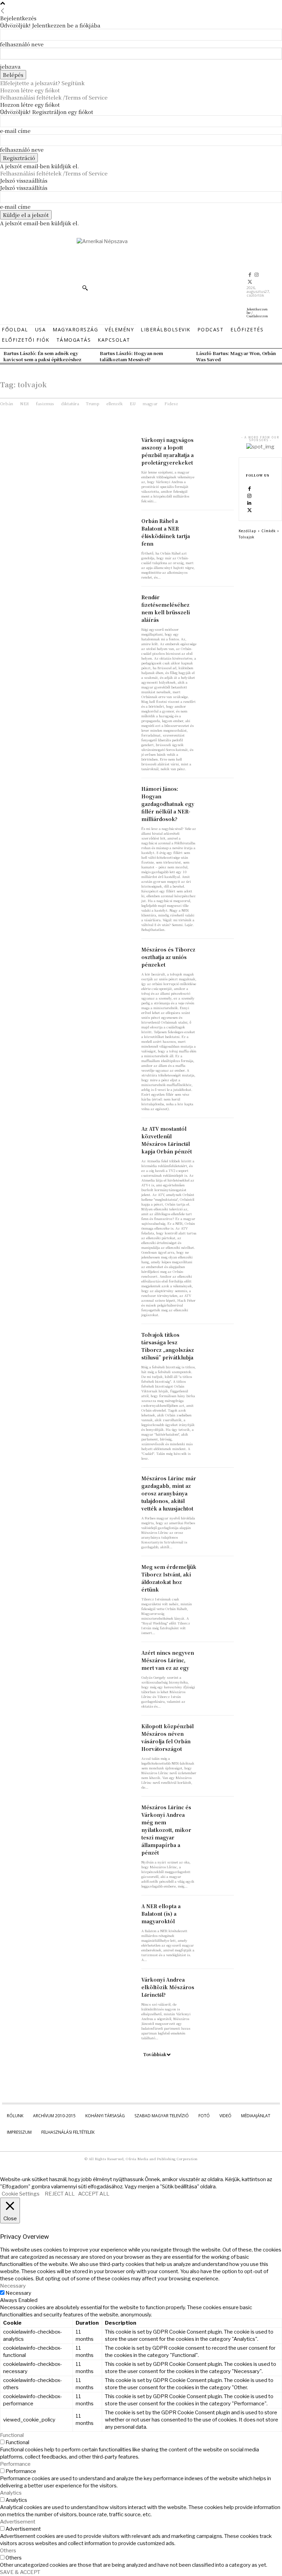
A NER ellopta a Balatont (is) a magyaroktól (161, 1914)
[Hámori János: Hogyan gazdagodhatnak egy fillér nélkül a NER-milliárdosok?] (218, 793)
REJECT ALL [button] (60, 2194)
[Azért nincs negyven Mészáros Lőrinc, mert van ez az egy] (218, 1657)
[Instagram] (257, 275)
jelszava (10, 66)
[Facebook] (250, 275)
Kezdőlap (248, 531)
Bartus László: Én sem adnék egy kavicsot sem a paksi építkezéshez (42, 356)
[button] (85, 288)
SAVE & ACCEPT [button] (20, 2572)
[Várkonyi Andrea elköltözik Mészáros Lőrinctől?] (218, 1984)
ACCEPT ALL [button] (94, 2194)
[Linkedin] (249, 503)
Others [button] (8, 2551)
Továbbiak (155, 2054)
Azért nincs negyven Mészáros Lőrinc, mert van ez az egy (168, 1660)
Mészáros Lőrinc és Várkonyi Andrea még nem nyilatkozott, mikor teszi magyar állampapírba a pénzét (166, 1830)
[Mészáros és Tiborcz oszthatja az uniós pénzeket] (218, 954)
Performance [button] (15, 2464)
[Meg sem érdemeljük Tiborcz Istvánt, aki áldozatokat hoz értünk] (218, 1571)
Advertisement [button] (18, 2522)
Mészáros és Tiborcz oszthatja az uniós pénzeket (168, 957)
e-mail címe (15, 131)
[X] (250, 282)
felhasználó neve (22, 44)
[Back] (3, 11)
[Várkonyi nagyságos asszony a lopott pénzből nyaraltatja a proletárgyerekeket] (218, 444)
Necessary (18, 2293)
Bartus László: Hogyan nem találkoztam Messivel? (131, 356)
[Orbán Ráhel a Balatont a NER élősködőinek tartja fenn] (218, 525)
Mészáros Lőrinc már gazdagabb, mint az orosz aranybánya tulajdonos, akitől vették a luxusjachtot (169, 1493)
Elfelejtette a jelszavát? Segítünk (42, 83)
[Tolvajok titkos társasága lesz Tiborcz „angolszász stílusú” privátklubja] (218, 1339)
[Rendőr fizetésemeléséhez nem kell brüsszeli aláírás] (218, 601)
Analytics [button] (11, 2493)
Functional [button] (12, 2435)
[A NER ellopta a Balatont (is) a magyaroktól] (218, 1910)
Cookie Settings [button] (21, 2194)
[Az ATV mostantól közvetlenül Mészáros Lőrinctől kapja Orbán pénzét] (218, 1133)
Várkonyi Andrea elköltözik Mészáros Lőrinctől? (168, 1987)
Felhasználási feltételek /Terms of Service (54, 97)
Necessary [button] (13, 2286)
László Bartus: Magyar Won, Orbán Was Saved (236, 356)
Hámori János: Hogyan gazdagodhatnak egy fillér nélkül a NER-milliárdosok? (168, 804)
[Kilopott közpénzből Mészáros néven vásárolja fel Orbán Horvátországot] (218, 1730)
